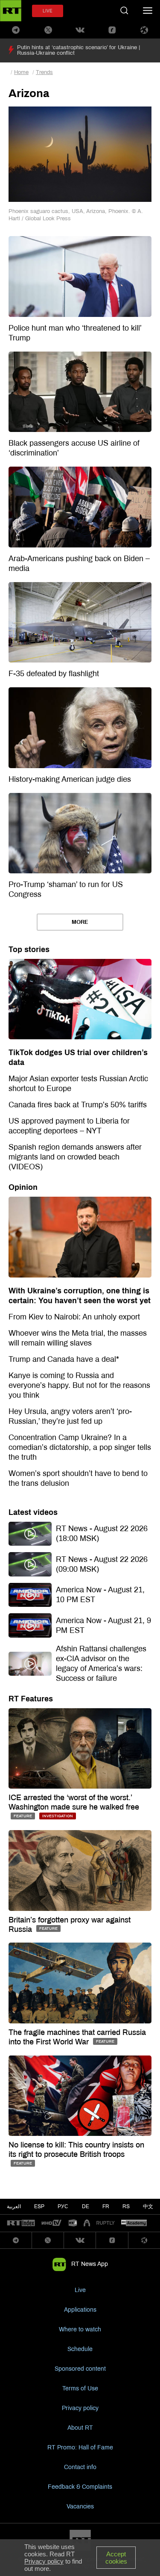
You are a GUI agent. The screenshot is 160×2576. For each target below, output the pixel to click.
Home (21, 72)
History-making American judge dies (70, 779)
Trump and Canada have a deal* (64, 1359)
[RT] (21, 2223)
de (86, 2206)
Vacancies (80, 2506)
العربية (14, 2206)
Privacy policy (80, 2408)
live (48, 11)
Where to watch (80, 2329)
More (80, 922)
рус (63, 2206)
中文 (148, 2206)
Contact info (80, 2467)
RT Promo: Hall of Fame (80, 2447)
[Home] (11, 11)
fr (106, 2206)
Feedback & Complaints (80, 2487)
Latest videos (33, 1512)
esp (39, 2206)
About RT (80, 2428)
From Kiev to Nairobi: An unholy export (74, 1317)
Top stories (29, 949)
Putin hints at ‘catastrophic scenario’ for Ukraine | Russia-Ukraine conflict (79, 50)
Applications (80, 2310)
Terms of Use (80, 2388)
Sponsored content (80, 2369)
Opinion (23, 1187)
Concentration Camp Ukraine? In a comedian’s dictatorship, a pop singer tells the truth (80, 1447)
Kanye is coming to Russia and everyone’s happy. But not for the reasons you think (79, 1385)
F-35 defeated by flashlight (54, 674)
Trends (44, 72)
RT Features (31, 1699)
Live (80, 2290)
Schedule (80, 2349)
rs (126, 2206)
